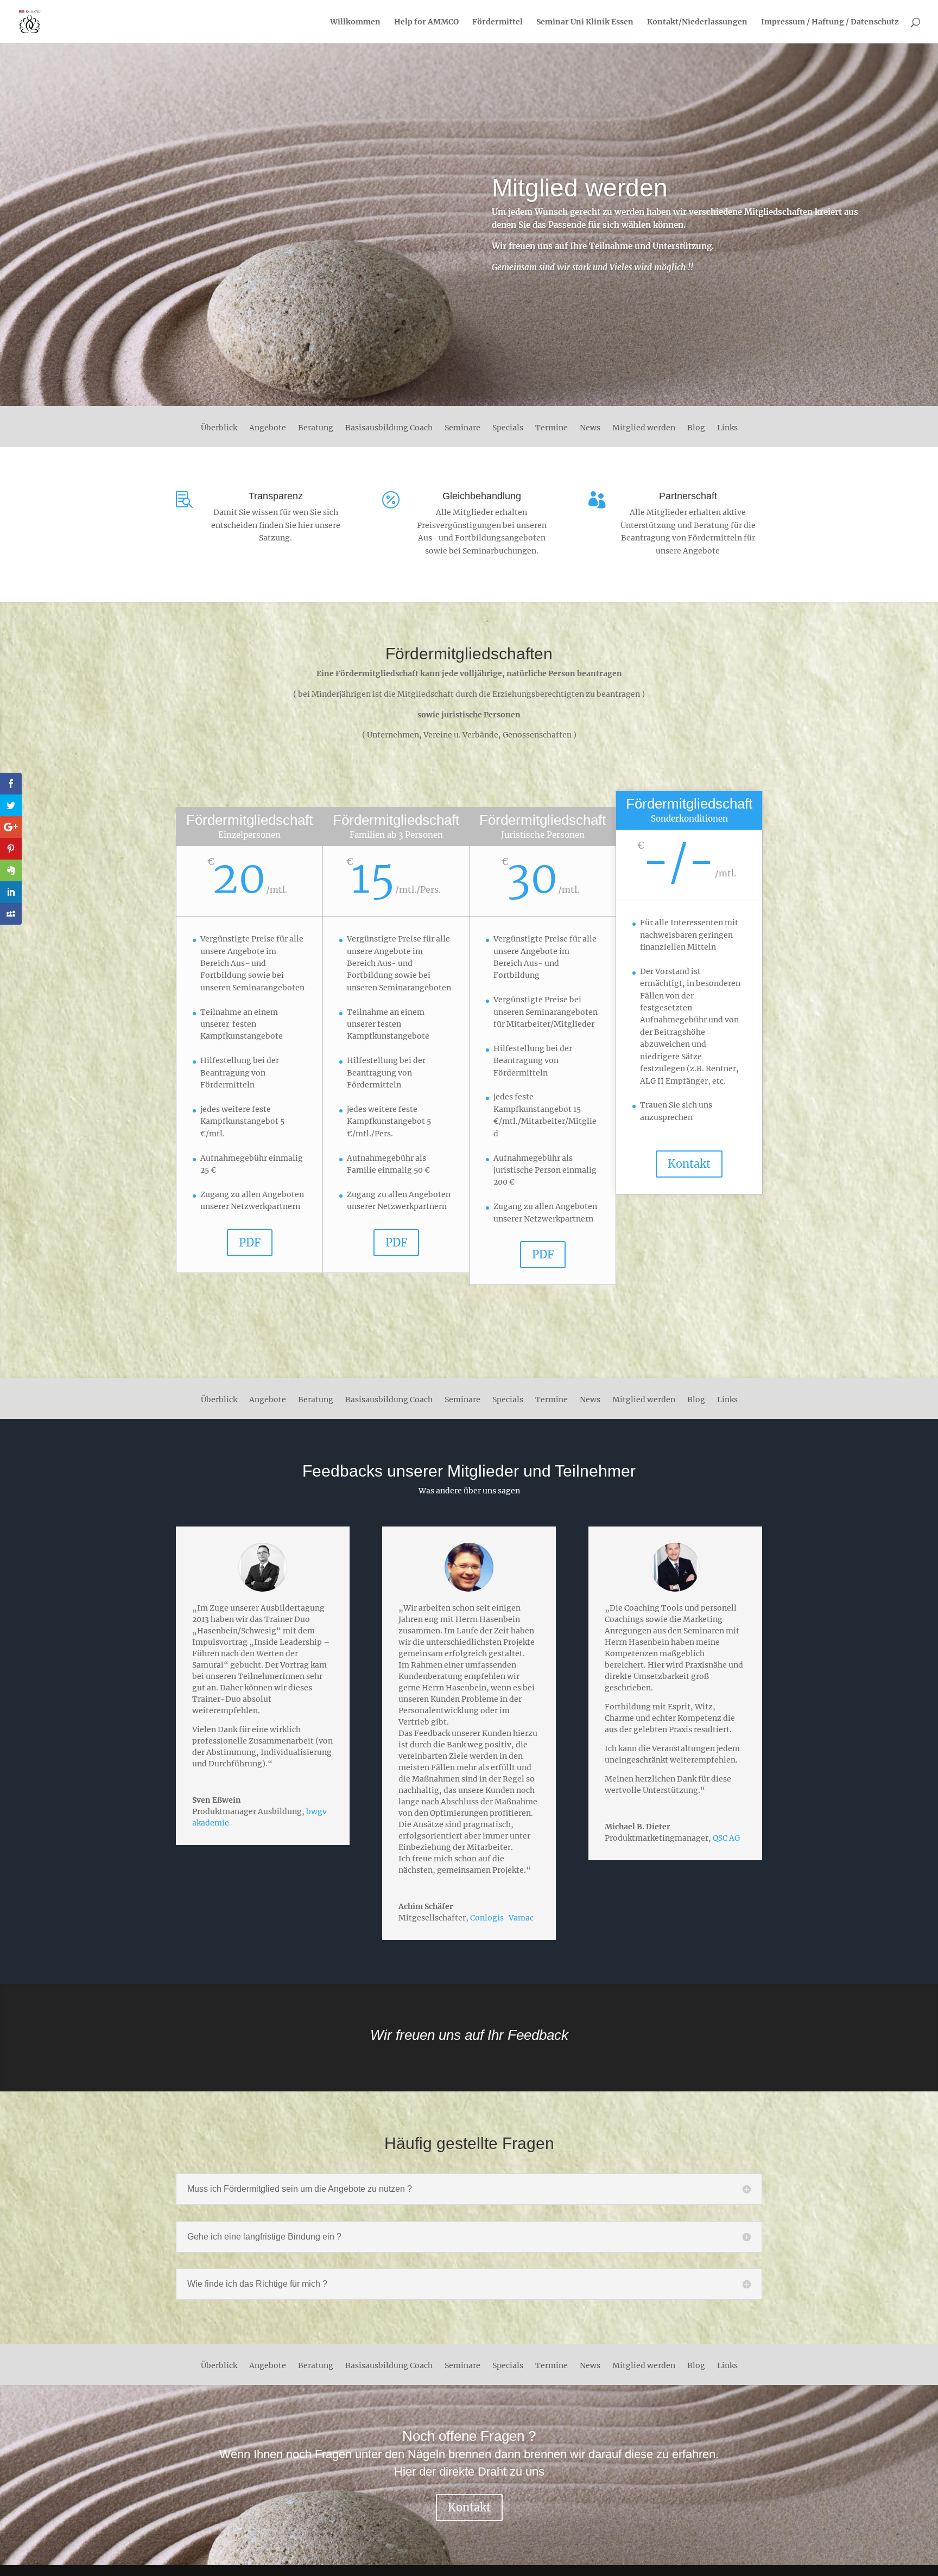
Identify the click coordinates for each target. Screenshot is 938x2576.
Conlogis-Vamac (502, 1918)
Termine (552, 428)
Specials (508, 428)
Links (727, 428)
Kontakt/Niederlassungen (697, 22)
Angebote (268, 428)
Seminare (462, 428)
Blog (696, 428)
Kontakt (689, 1164)
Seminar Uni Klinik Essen (585, 22)
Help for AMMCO (426, 22)
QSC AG (726, 1838)
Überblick (219, 428)
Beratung (316, 428)
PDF (250, 1242)
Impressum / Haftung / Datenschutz (830, 22)
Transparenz (276, 496)
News (590, 428)
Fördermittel (497, 22)
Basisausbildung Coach (389, 428)
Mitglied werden (644, 428)
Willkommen (355, 22)
